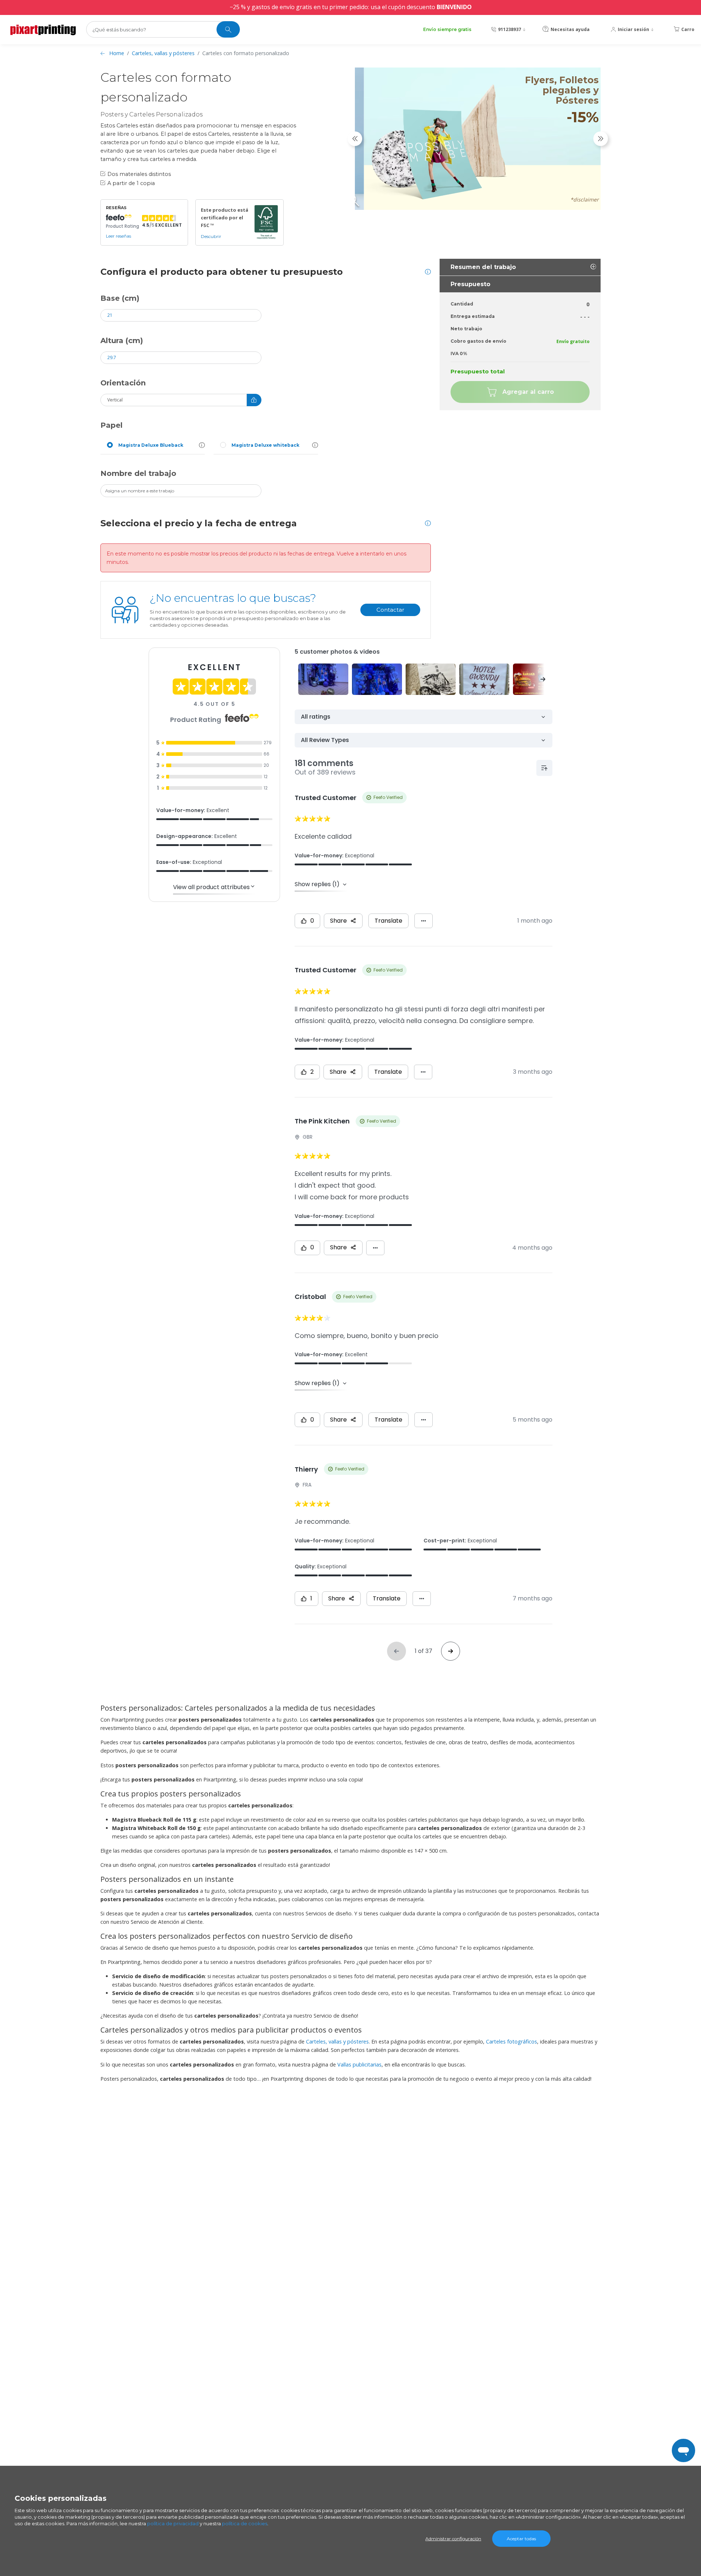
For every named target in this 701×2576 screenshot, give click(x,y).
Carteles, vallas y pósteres (163, 53)
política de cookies (245, 2523)
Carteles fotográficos (512, 2041)
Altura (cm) (122, 341)
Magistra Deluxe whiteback (265, 445)
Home (117, 53)
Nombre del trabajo (138, 473)
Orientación (123, 383)
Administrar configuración (453, 2539)
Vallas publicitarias (359, 2064)
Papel (112, 425)
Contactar (390, 610)
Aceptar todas (521, 2539)
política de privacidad (173, 2523)
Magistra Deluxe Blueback (151, 445)
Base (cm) (120, 298)
